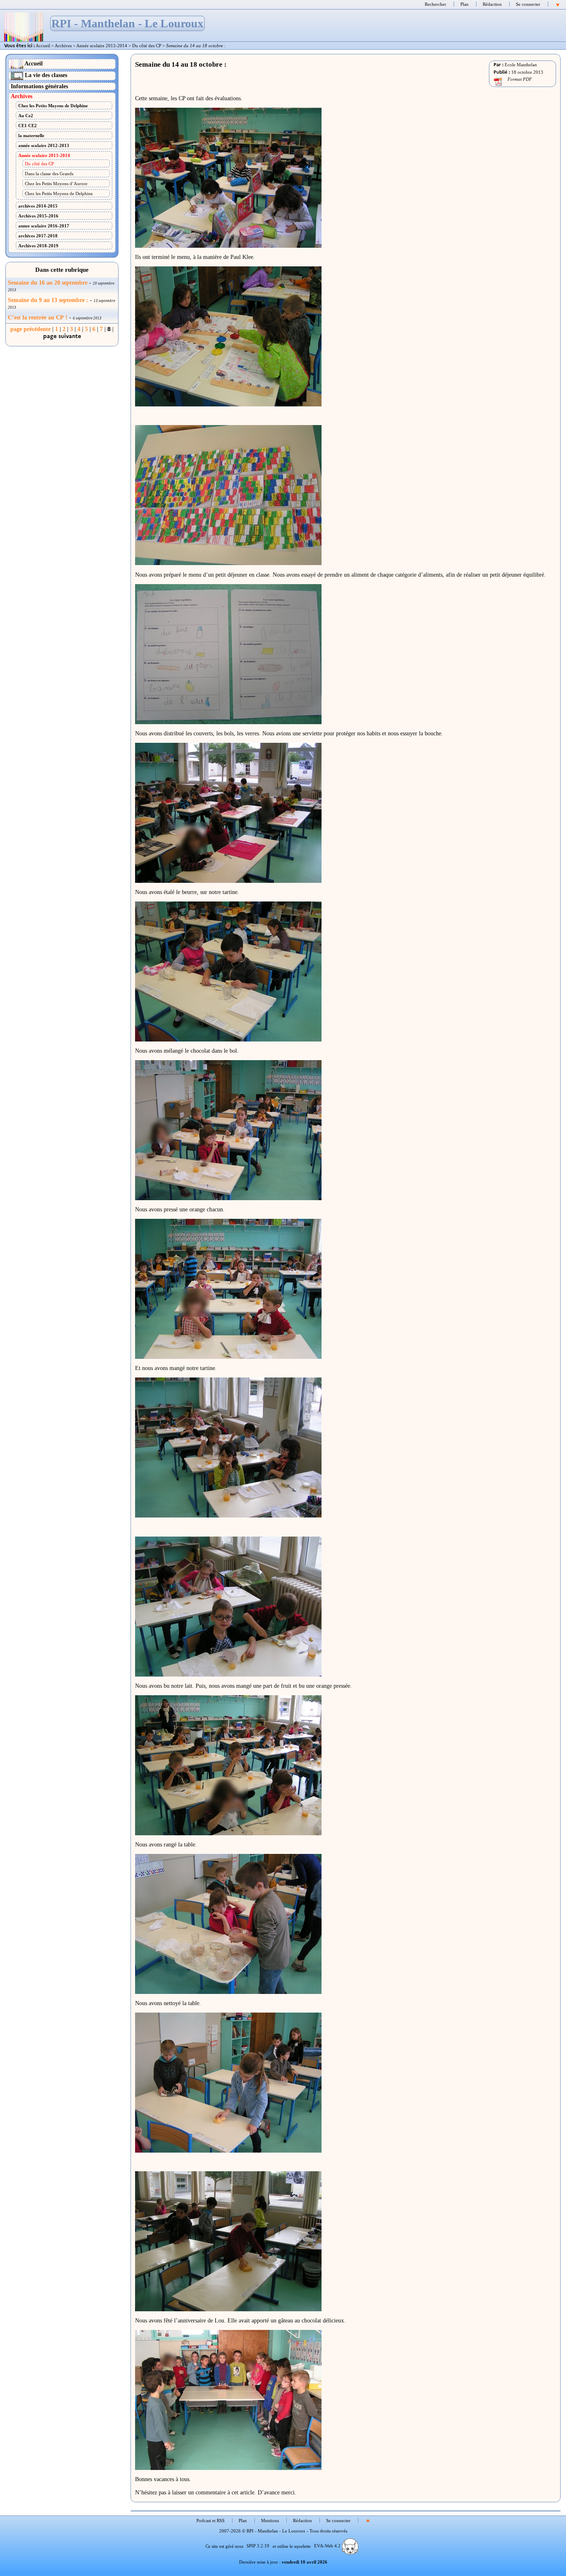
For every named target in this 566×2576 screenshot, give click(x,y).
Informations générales (39, 86)
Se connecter (528, 4)
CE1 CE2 (28, 126)
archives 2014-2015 (38, 206)
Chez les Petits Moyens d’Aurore (56, 184)
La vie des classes (45, 75)
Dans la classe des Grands (49, 174)
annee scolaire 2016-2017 (44, 226)
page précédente (30, 329)
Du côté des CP (147, 46)
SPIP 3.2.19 (258, 2546)
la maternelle (31, 135)
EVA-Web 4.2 (328, 2546)
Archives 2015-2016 (38, 216)
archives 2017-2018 (38, 236)
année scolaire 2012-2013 (44, 145)
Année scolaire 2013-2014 (102, 46)
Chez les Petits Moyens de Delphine (53, 106)
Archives (63, 46)
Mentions (270, 2520)
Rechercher (435, 4)
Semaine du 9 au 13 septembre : (48, 300)
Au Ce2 (26, 116)
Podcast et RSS (210, 2520)
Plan (464, 4)
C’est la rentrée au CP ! (38, 318)
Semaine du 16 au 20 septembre (48, 283)
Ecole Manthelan (521, 65)
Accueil (43, 46)
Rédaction (492, 4)
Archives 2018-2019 (38, 246)
